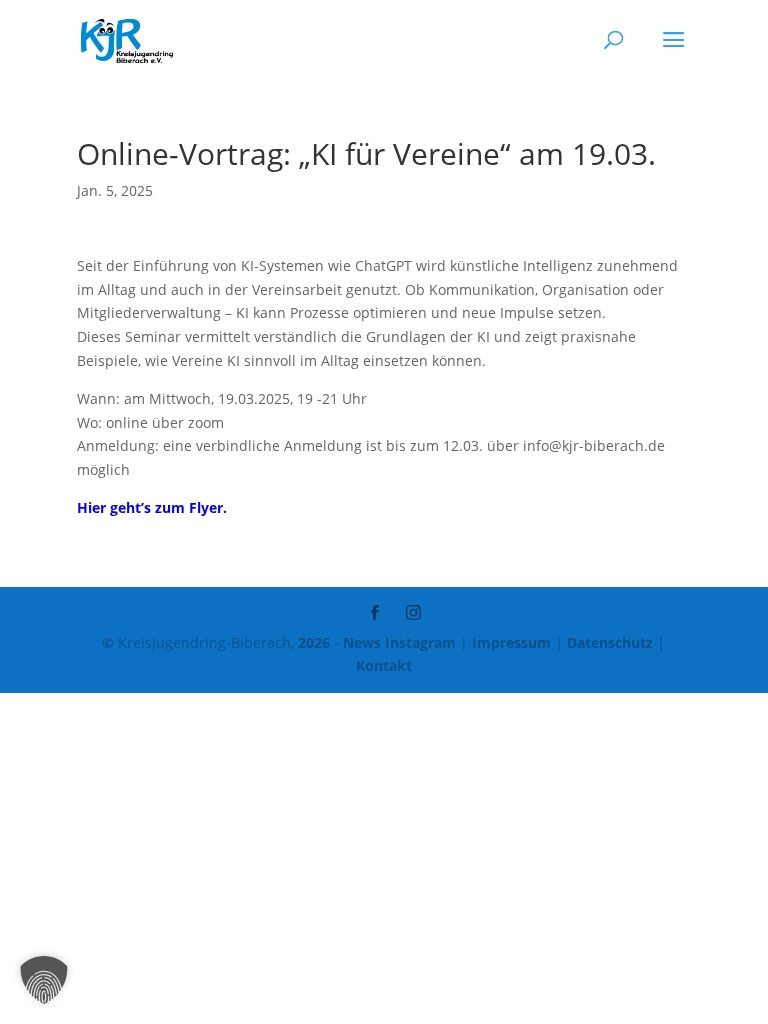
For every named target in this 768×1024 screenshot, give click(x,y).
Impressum (511, 642)
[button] (44, 980)
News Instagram (399, 642)
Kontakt (384, 665)
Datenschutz (610, 642)
